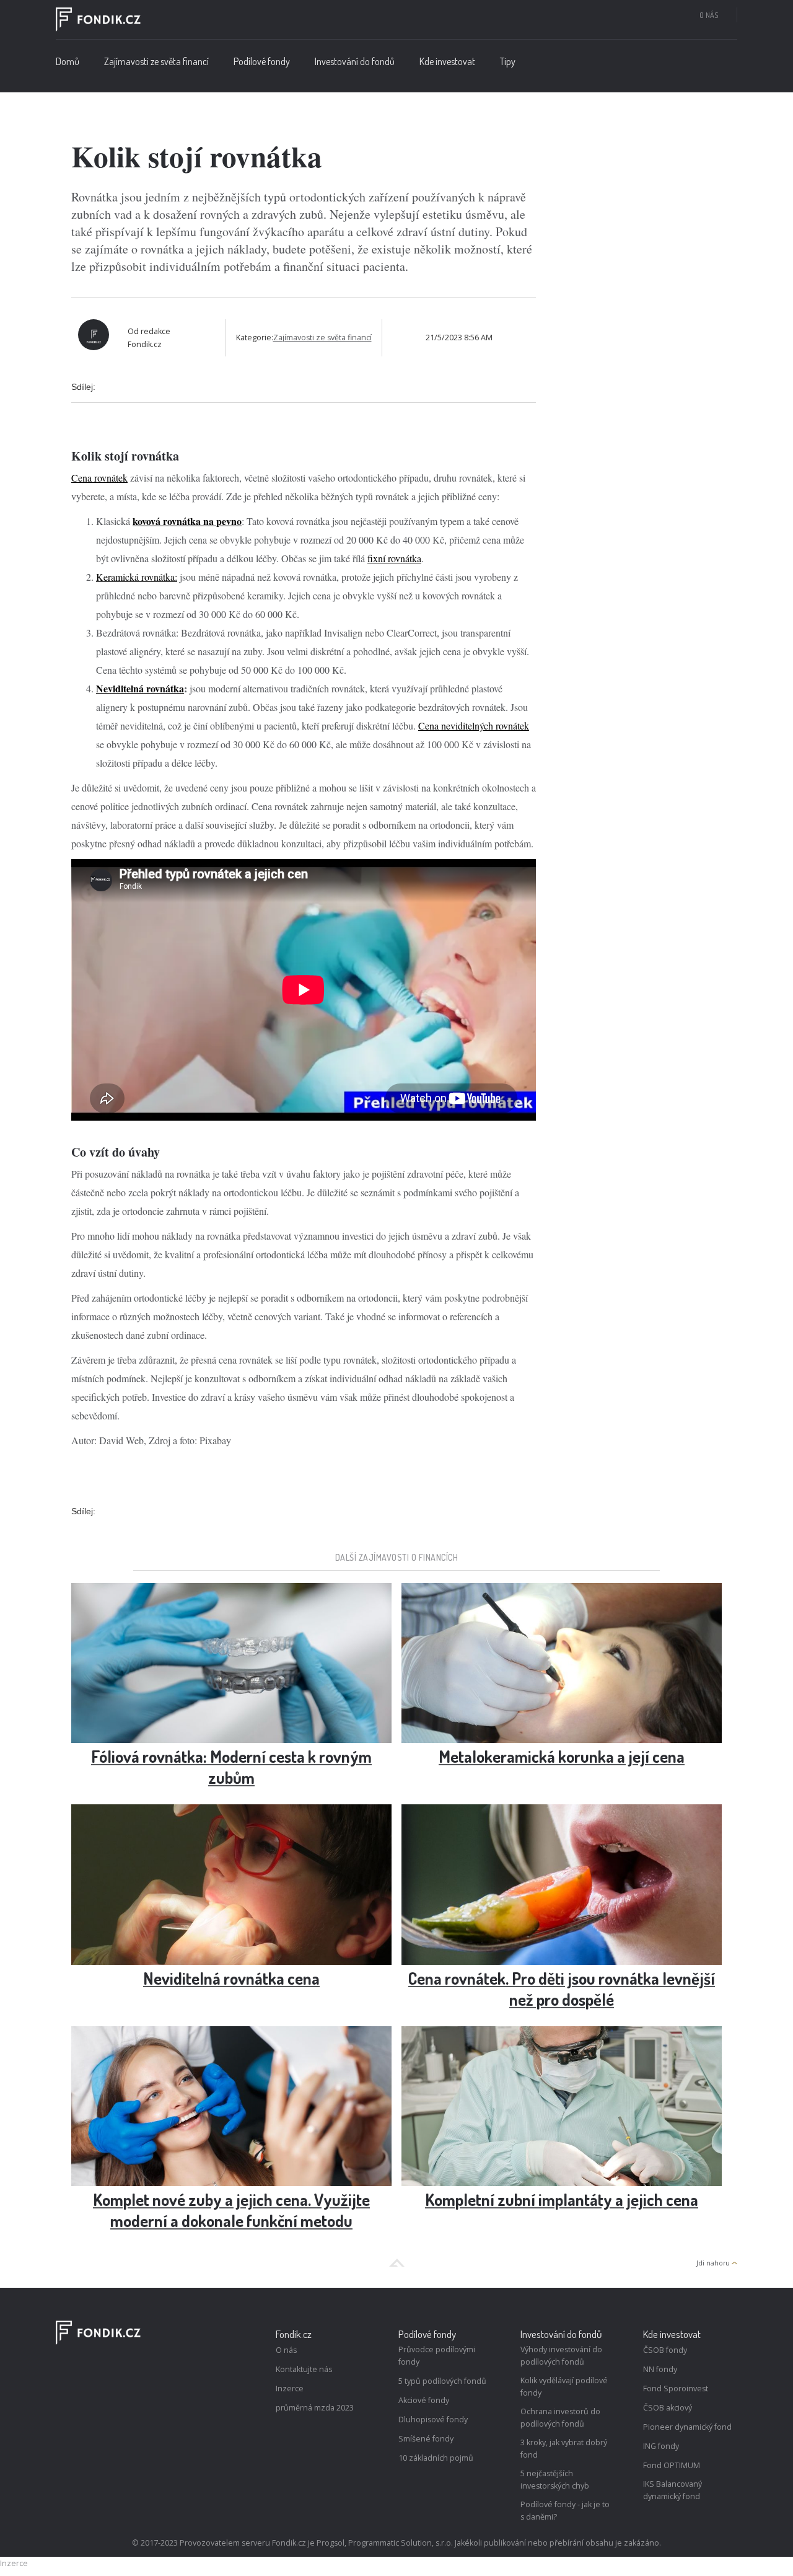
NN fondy (660, 2369)
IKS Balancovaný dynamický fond (673, 2490)
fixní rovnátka (394, 558)
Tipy (508, 61)
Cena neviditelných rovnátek (474, 726)
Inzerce (290, 2389)
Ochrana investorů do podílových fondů (560, 2418)
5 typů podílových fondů (442, 2381)
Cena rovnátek (99, 478)
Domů (68, 61)
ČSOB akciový (668, 2408)
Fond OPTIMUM (672, 2465)
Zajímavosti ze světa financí (156, 61)
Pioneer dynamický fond (687, 2427)
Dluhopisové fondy (433, 2419)
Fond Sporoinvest (676, 2389)
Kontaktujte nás (304, 2369)
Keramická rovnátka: (137, 577)
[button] (262, 64)
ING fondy (661, 2446)
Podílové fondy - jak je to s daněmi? (565, 2511)
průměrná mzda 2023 (315, 2408)
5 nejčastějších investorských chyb (555, 2480)
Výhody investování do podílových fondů (561, 2356)
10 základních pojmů (436, 2458)
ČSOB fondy (665, 2350)
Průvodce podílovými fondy (437, 2356)
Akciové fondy (424, 2400)
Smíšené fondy (426, 2439)
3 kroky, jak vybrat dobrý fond (564, 2449)
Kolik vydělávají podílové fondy (564, 2387)
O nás (709, 15)
